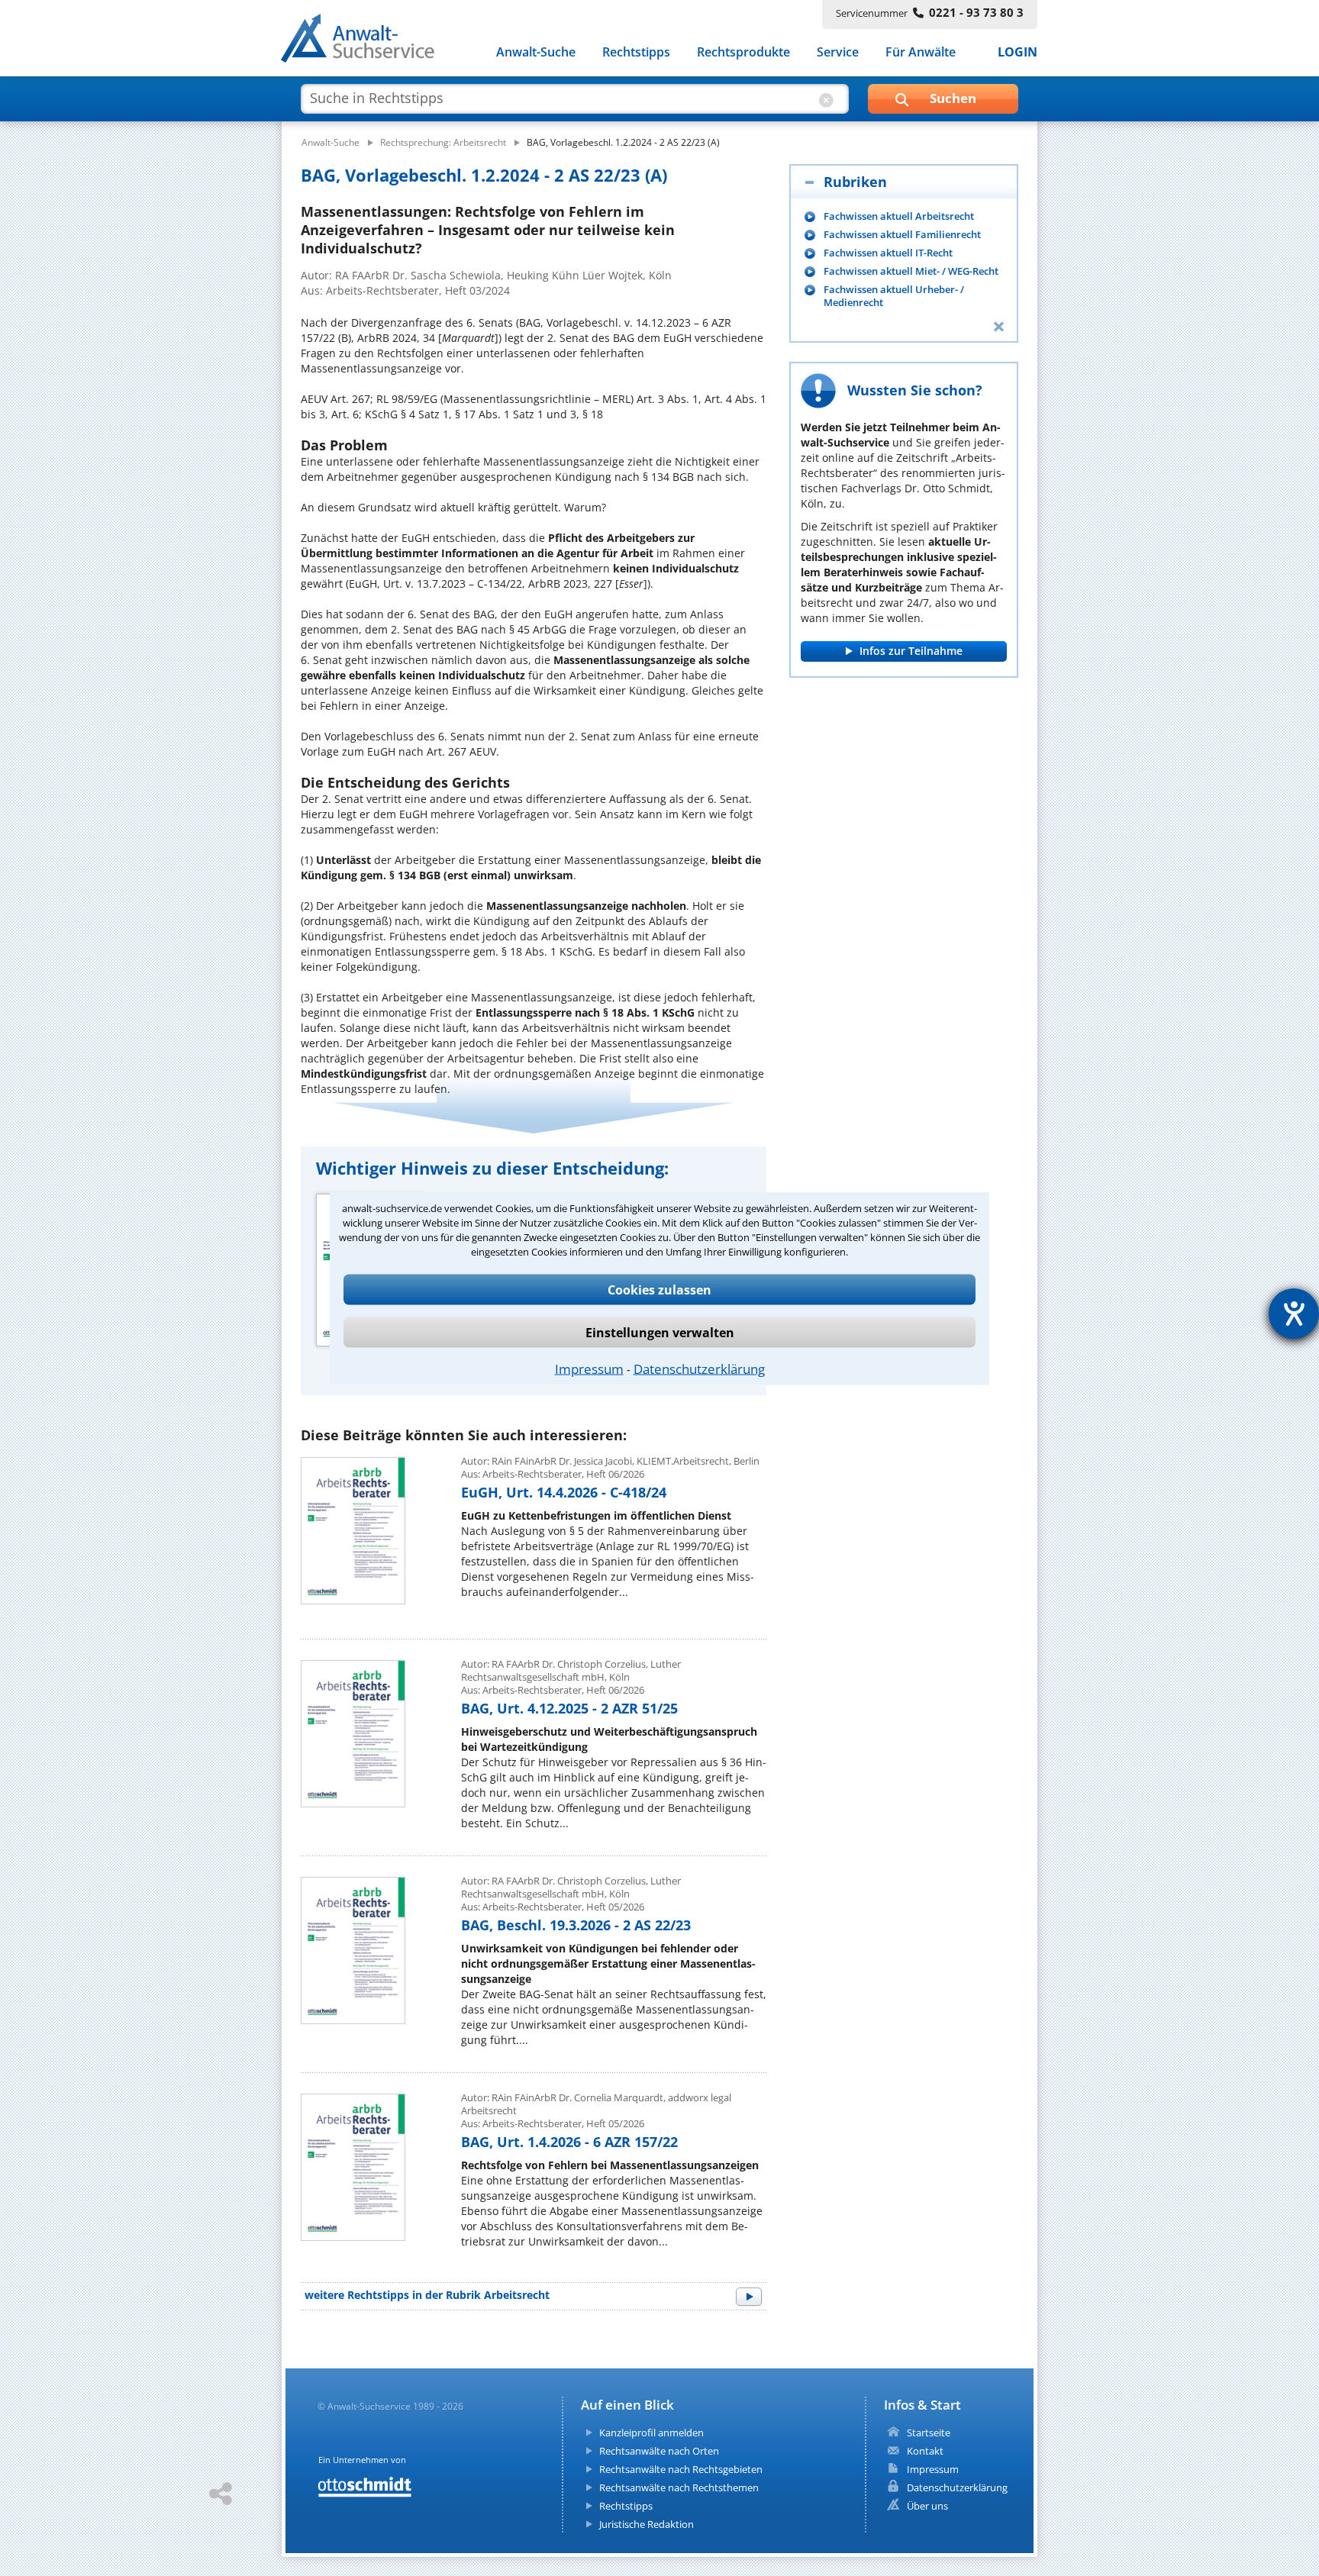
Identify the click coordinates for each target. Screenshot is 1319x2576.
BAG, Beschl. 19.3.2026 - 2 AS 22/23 (576, 1925)
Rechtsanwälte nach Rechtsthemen (679, 2487)
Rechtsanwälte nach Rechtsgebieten (681, 2469)
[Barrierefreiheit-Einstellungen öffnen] (1294, 1314)
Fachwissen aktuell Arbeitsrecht (899, 216)
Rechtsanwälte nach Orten (659, 2451)
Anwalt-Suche (536, 52)
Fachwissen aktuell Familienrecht (902, 235)
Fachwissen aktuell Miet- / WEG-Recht (911, 271)
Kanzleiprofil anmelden (651, 2433)
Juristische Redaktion (647, 2524)
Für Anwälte (921, 52)
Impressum (589, 1368)
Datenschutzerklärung (699, 1368)
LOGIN (1017, 52)
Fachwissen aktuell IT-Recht (888, 253)
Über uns (927, 2506)
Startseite (929, 2433)
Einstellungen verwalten (660, 1332)
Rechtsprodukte (743, 52)
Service (838, 52)
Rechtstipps (636, 52)
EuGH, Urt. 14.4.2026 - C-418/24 (564, 1492)
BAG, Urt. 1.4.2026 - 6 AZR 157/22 (569, 2142)
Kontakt (925, 2451)
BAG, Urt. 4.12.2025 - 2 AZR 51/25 (569, 1708)
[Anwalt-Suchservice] (366, 41)
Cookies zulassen (659, 1289)
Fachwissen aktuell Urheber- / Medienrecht (894, 296)
